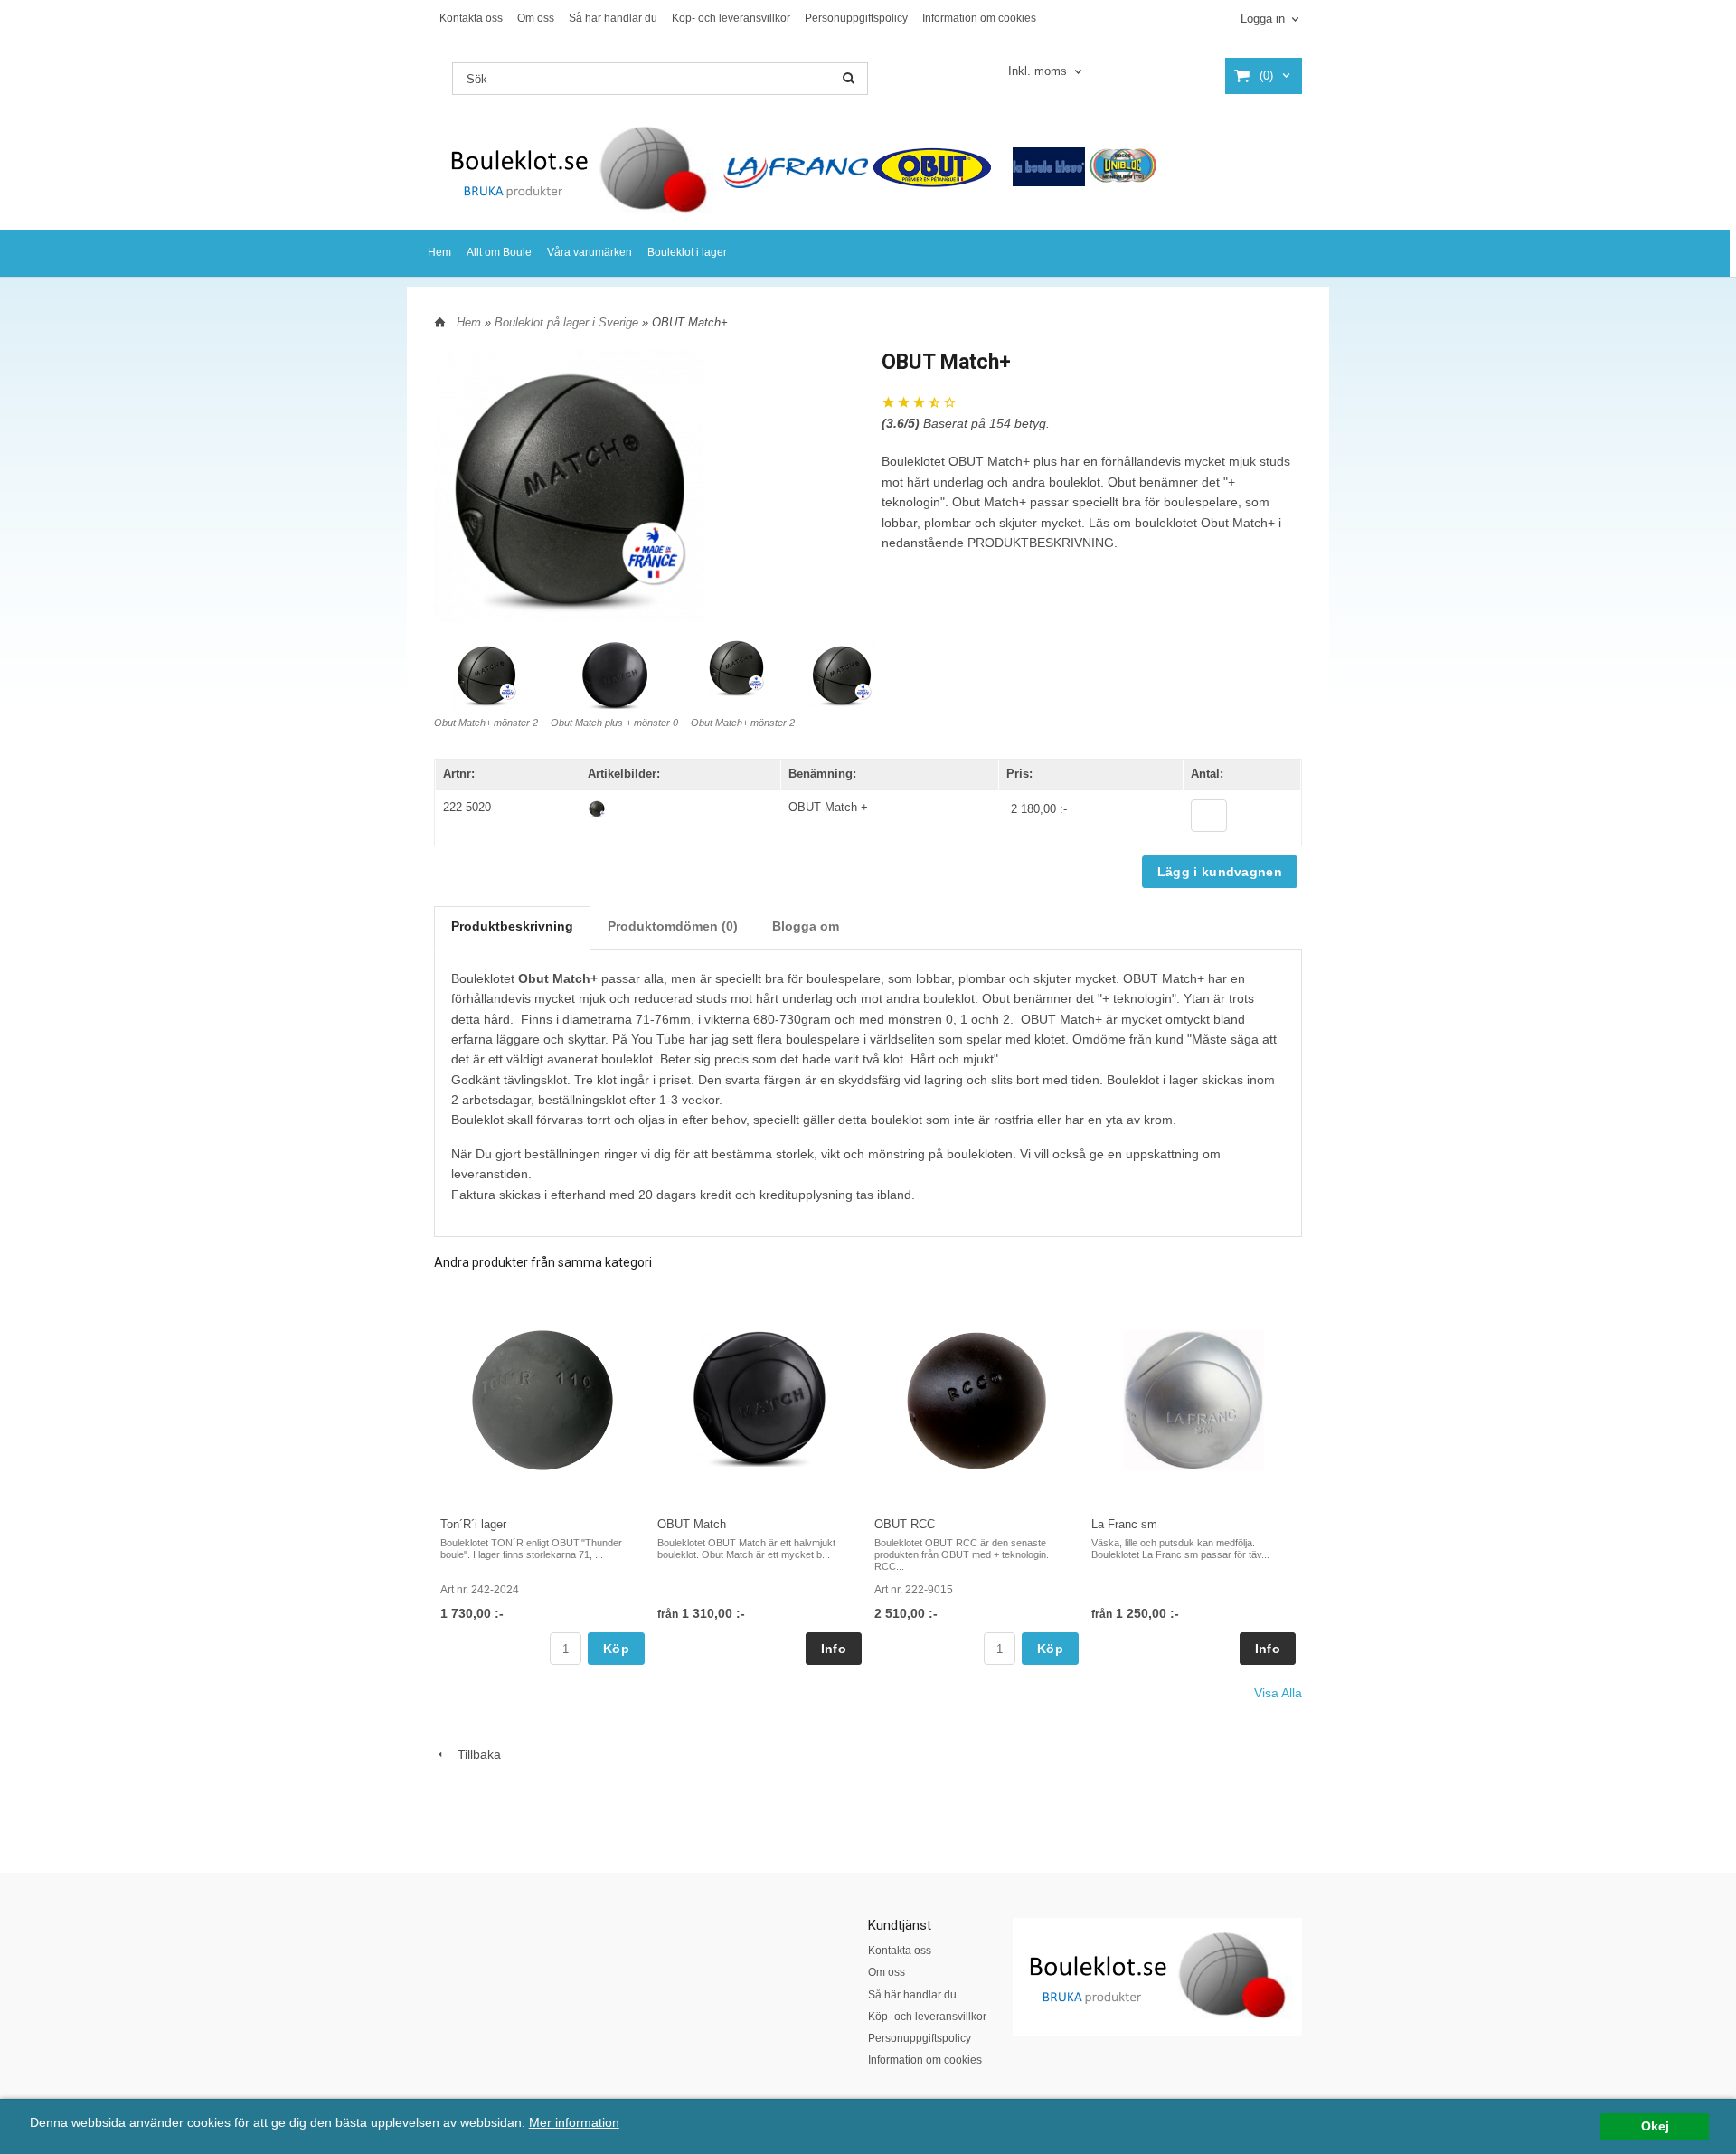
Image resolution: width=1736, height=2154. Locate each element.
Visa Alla (1278, 1693)
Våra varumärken (590, 252)
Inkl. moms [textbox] (1038, 71)
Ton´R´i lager (473, 1524)
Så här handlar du (613, 18)
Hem (439, 252)
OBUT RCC (905, 1524)
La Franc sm (1124, 1524)
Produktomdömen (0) (673, 926)
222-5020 (467, 807)
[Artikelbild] (597, 808)
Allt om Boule (499, 252)
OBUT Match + (828, 807)
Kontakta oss (471, 18)
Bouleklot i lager (687, 252)
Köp (616, 1649)
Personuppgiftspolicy (856, 18)
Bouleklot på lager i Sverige (568, 322)
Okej (1655, 2126)
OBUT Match (692, 1524)
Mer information (574, 2123)
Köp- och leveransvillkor (731, 18)
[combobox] (1047, 72)
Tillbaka (474, 1754)
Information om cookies (979, 18)
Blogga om (806, 926)
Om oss (536, 18)
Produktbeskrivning (512, 926)
